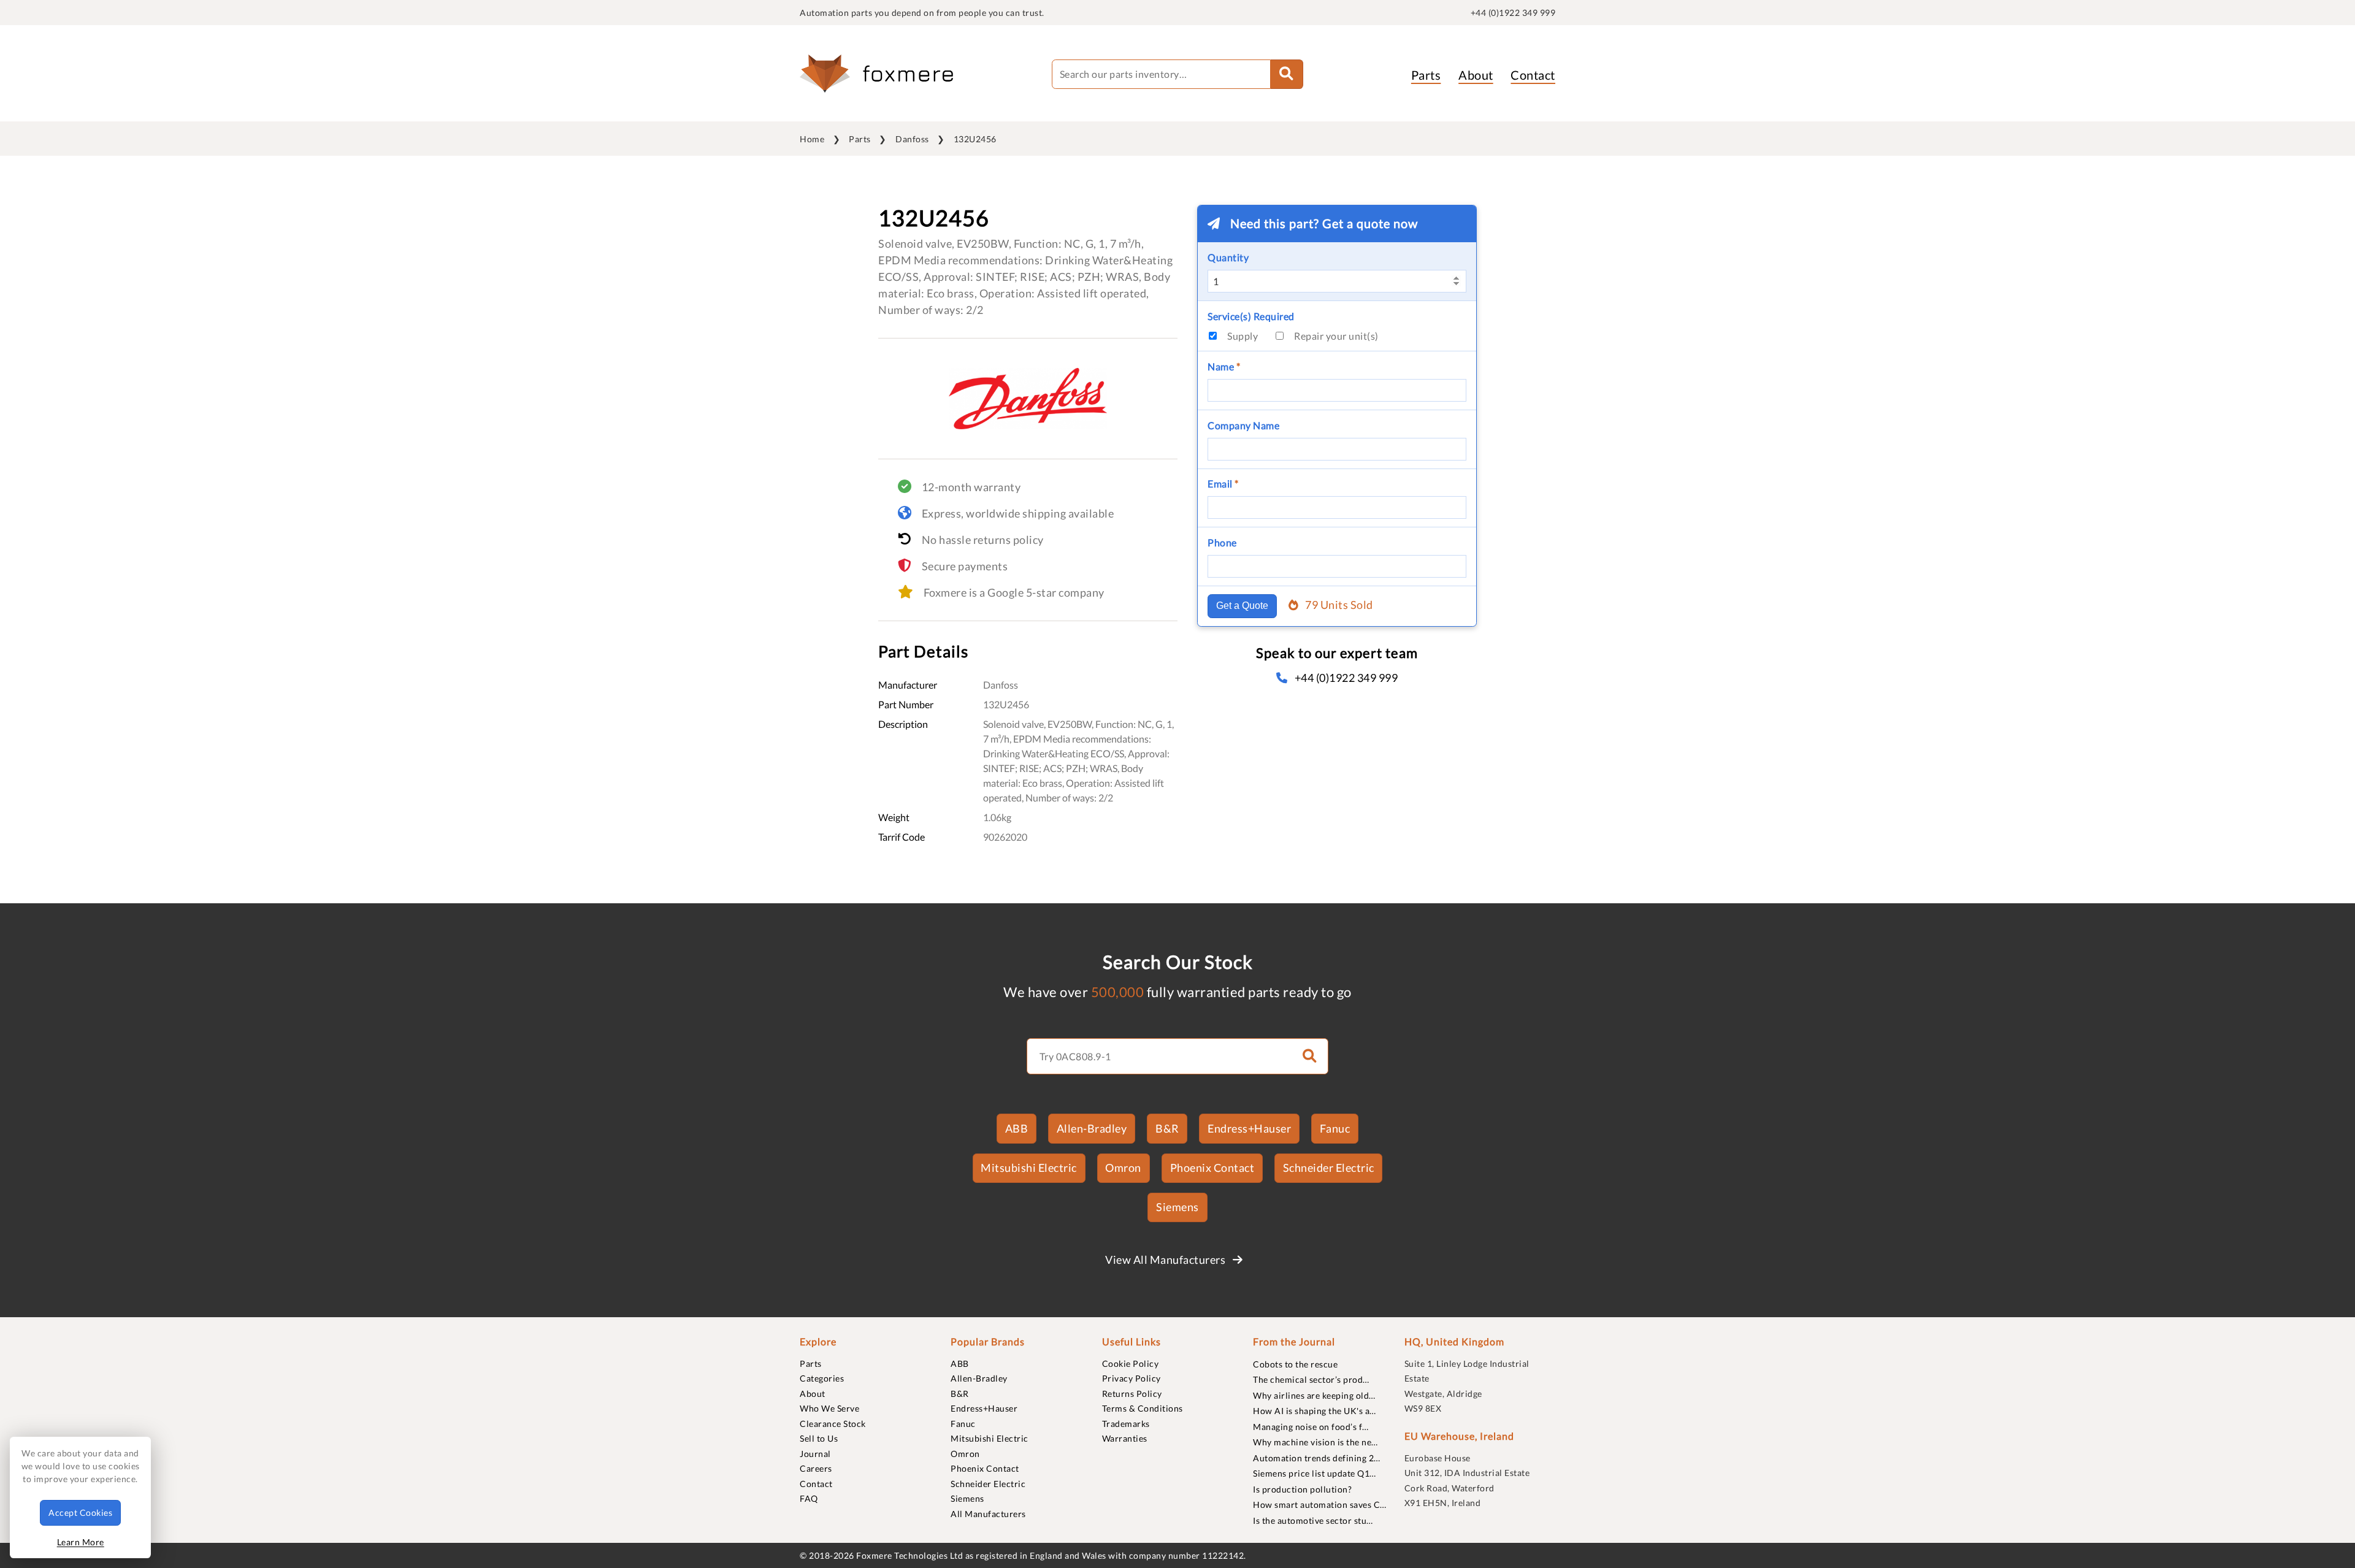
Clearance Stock (833, 1424)
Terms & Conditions (1143, 1408)
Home (812, 139)
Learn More (81, 1542)
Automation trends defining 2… (1317, 1458)
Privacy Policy (1132, 1378)
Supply (1243, 336)
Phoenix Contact (1212, 1168)
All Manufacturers (988, 1514)
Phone (1222, 542)
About (1476, 75)
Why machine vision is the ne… (1315, 1442)
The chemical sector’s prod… (1311, 1379)
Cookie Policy (1131, 1363)
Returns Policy (1132, 1394)
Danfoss (912, 139)
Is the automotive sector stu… (1313, 1520)
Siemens (1177, 1207)
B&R (1167, 1128)
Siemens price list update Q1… (1315, 1473)
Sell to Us (819, 1438)
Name (1224, 366)
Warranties (1125, 1438)
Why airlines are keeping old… (1314, 1395)
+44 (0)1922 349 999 (1513, 13)
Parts (1426, 75)
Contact (1533, 75)
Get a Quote (1242, 606)
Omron (1123, 1168)
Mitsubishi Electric (1029, 1168)
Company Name (1243, 425)
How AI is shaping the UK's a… (1315, 1411)
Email (1223, 484)
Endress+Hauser (1249, 1128)
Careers (816, 1468)
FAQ (809, 1498)
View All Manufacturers (1166, 1260)
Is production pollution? (1302, 1489)
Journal (815, 1454)
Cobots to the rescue (1295, 1364)
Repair (1336, 336)
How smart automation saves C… (1320, 1505)
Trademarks (1126, 1424)
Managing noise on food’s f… (1311, 1427)
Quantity (1228, 257)
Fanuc (1335, 1128)
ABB (1017, 1128)
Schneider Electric (1329, 1168)
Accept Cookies (80, 1513)
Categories (822, 1378)
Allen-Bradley (1092, 1128)
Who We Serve (829, 1408)
